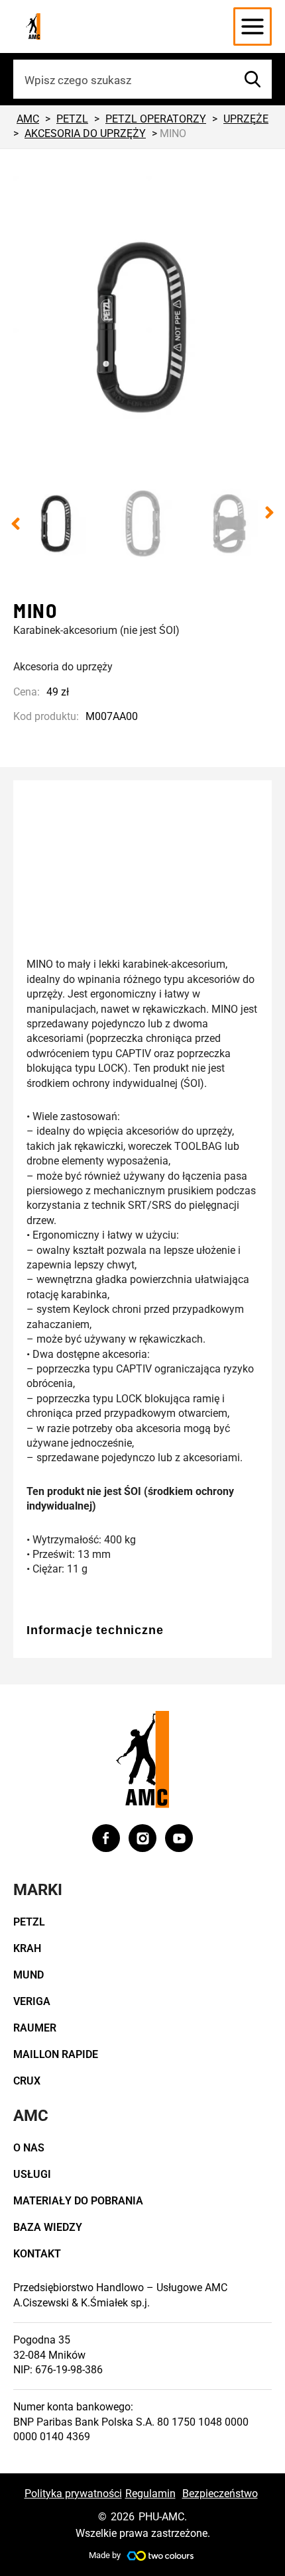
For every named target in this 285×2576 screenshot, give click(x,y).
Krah (27, 1948)
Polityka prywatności (73, 2494)
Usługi (32, 2174)
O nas (29, 2148)
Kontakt (37, 2254)
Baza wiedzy (48, 2227)
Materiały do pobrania (78, 2201)
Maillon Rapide (56, 2054)
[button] (16, 524)
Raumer (35, 2028)
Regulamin (150, 2494)
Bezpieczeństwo (220, 2494)
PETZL (29, 1922)
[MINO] (142, 328)
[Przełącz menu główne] (253, 26)
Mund (28, 1975)
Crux (27, 2081)
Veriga (32, 2001)
